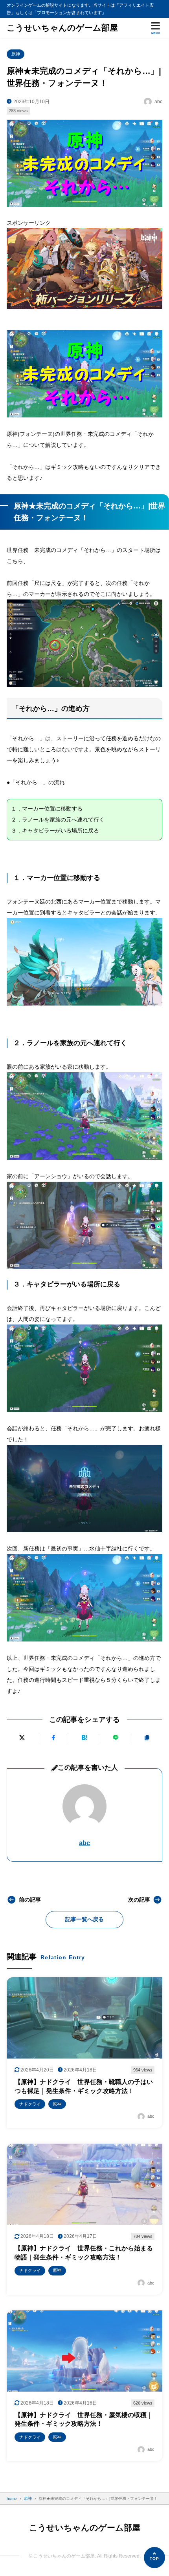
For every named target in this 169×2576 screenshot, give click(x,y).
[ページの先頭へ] (154, 2558)
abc (84, 1843)
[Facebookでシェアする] (53, 1738)
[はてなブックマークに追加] (84, 1738)
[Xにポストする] (22, 1738)
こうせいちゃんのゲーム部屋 (62, 28)
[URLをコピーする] (147, 1738)
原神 (16, 54)
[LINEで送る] (116, 1738)
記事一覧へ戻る (84, 1919)
